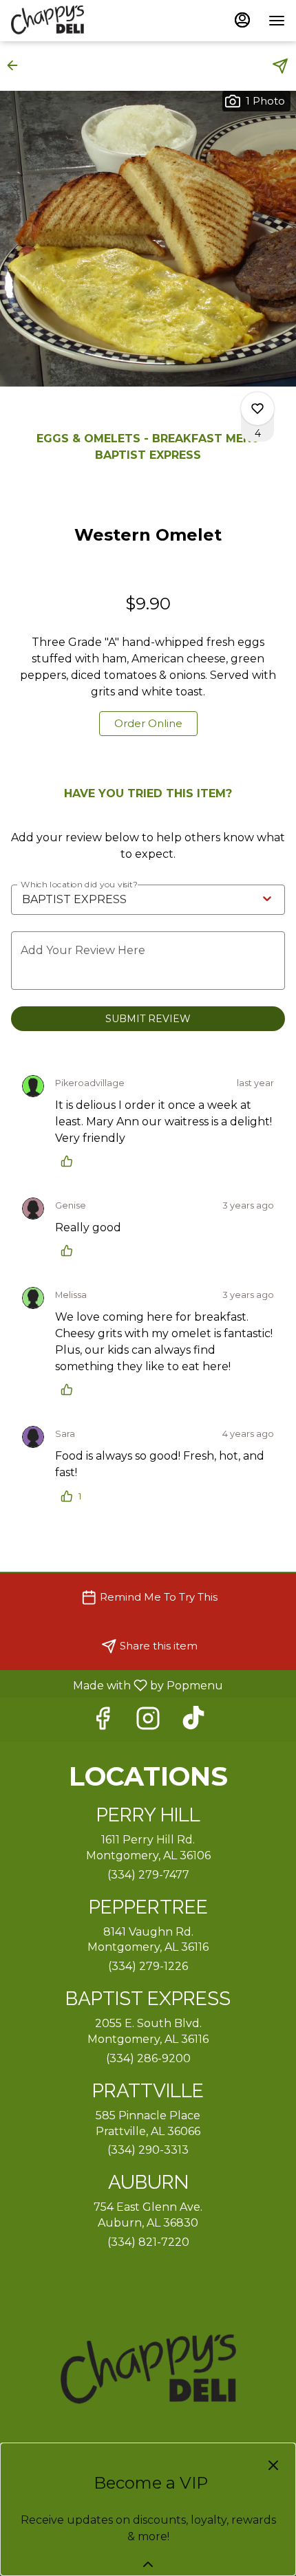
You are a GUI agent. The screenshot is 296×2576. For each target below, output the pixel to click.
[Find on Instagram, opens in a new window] (148, 1722)
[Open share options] (280, 66)
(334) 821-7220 (148, 2242)
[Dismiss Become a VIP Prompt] (273, 2465)
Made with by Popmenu (117, 1685)
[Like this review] (70, 1161)
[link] (148, 724)
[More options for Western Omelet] (257, 409)
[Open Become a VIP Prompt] (148, 2564)
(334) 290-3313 (148, 2150)
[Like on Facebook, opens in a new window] (103, 1722)
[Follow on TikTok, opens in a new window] (193, 1722)
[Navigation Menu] (277, 21)
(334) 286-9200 (148, 2058)
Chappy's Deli (148, 2371)
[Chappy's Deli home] (73, 21)
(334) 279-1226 (148, 1966)
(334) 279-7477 (148, 1875)
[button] (17, 65)
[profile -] (242, 20)
